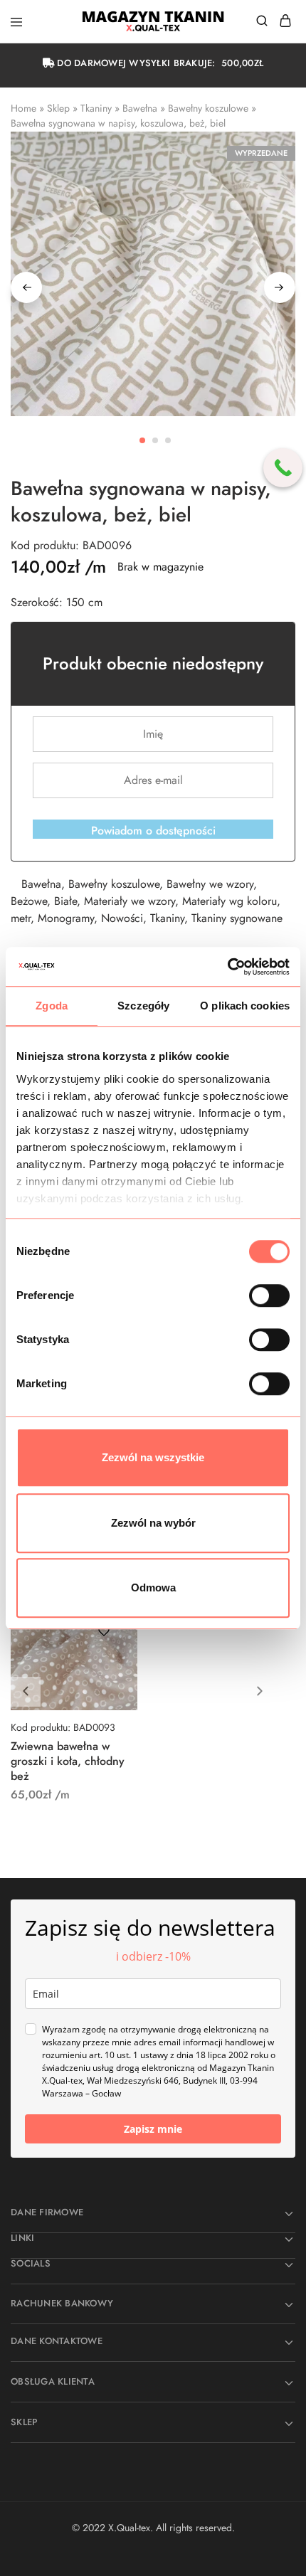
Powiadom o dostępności (153, 831)
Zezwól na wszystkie (153, 1457)
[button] (260, 1692)
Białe (65, 901)
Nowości (122, 918)
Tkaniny (96, 108)
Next (280, 287)
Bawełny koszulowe (208, 108)
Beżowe (29, 901)
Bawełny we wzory (210, 884)
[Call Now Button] (283, 468)
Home (23, 108)
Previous (26, 287)
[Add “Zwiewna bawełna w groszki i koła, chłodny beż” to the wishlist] (104, 1631)
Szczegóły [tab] (143, 1006)
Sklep (58, 108)
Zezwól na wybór (153, 1523)
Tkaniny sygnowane (237, 918)
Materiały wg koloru (229, 901)
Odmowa (153, 1588)
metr (21, 918)
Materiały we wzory (130, 901)
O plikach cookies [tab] (245, 1006)
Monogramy (66, 918)
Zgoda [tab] (52, 1006)
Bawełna (140, 108)
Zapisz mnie (153, 2129)
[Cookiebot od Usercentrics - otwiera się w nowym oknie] (227, 967)
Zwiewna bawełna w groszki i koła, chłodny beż (68, 1761)
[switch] (269, 1295)
